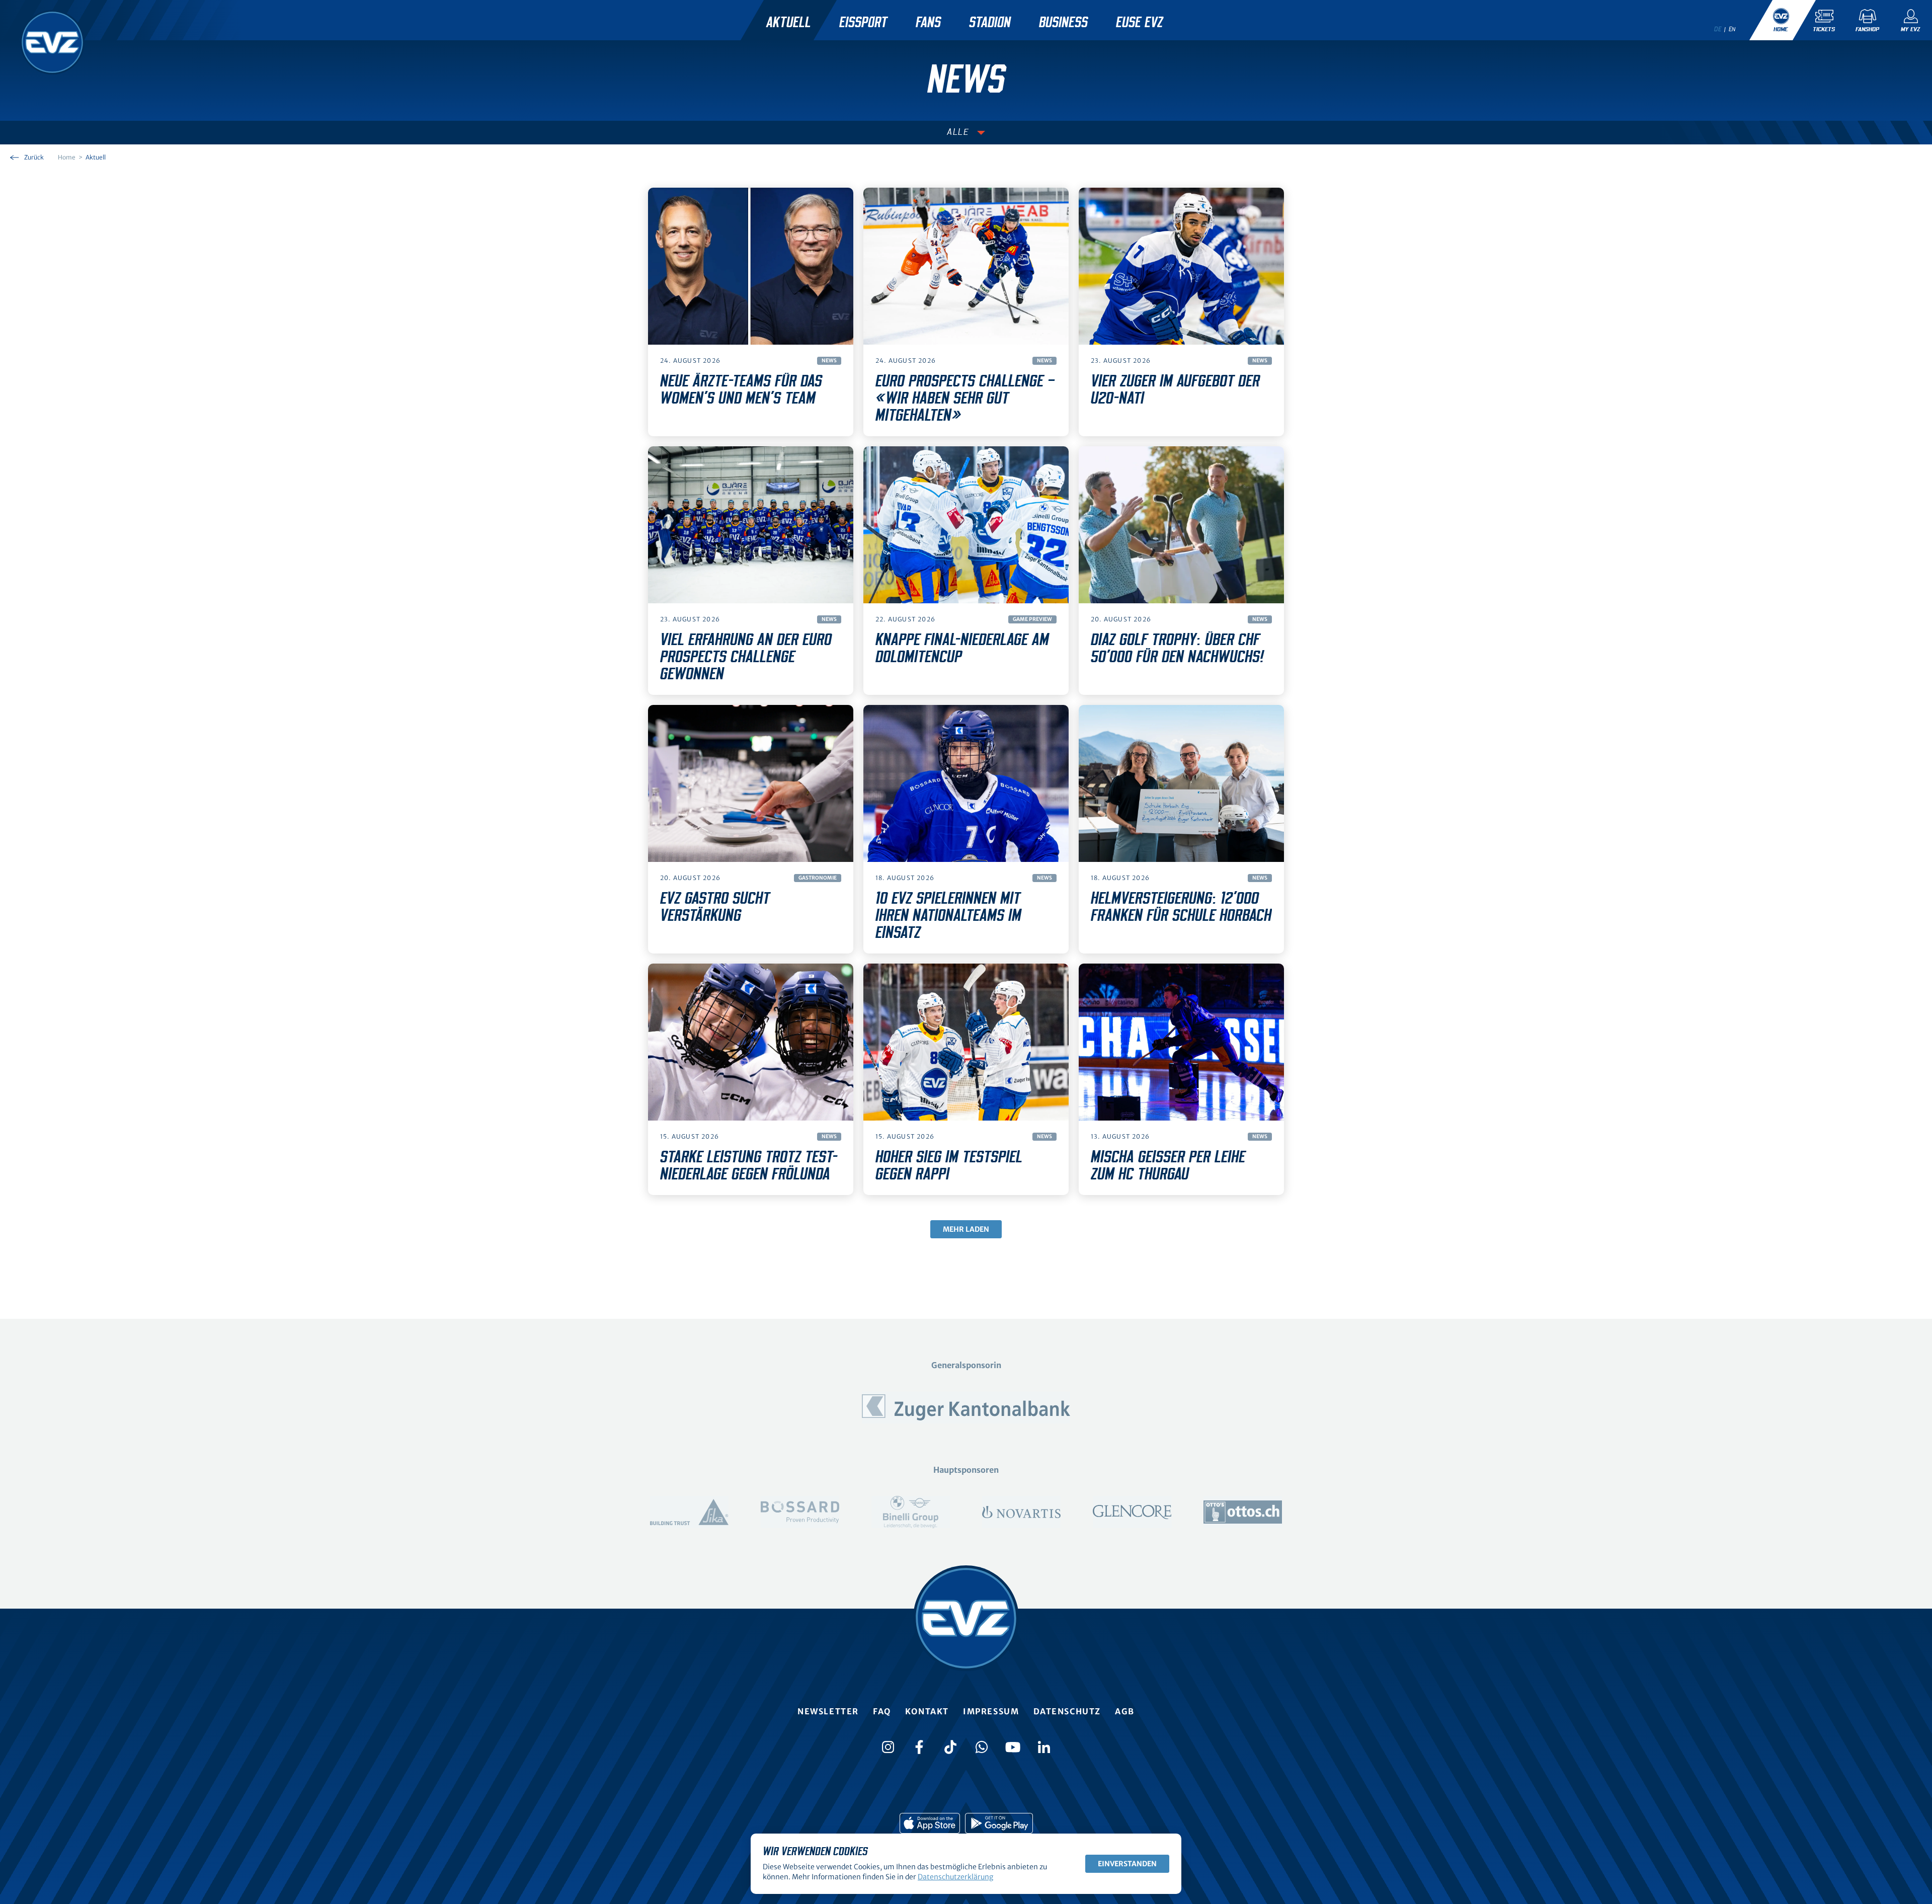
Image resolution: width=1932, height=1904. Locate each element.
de (1718, 29)
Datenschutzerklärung (955, 1877)
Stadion (990, 23)
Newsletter (828, 1711)
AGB (1125, 1711)
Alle (958, 132)
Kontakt (927, 1711)
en (1732, 29)
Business (1063, 23)
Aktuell (789, 23)
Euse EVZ (1139, 23)
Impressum (991, 1711)
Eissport (863, 23)
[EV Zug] (52, 42)
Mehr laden (966, 1229)
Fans (928, 23)
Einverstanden (1127, 1864)
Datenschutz (1067, 1711)
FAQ (882, 1711)
